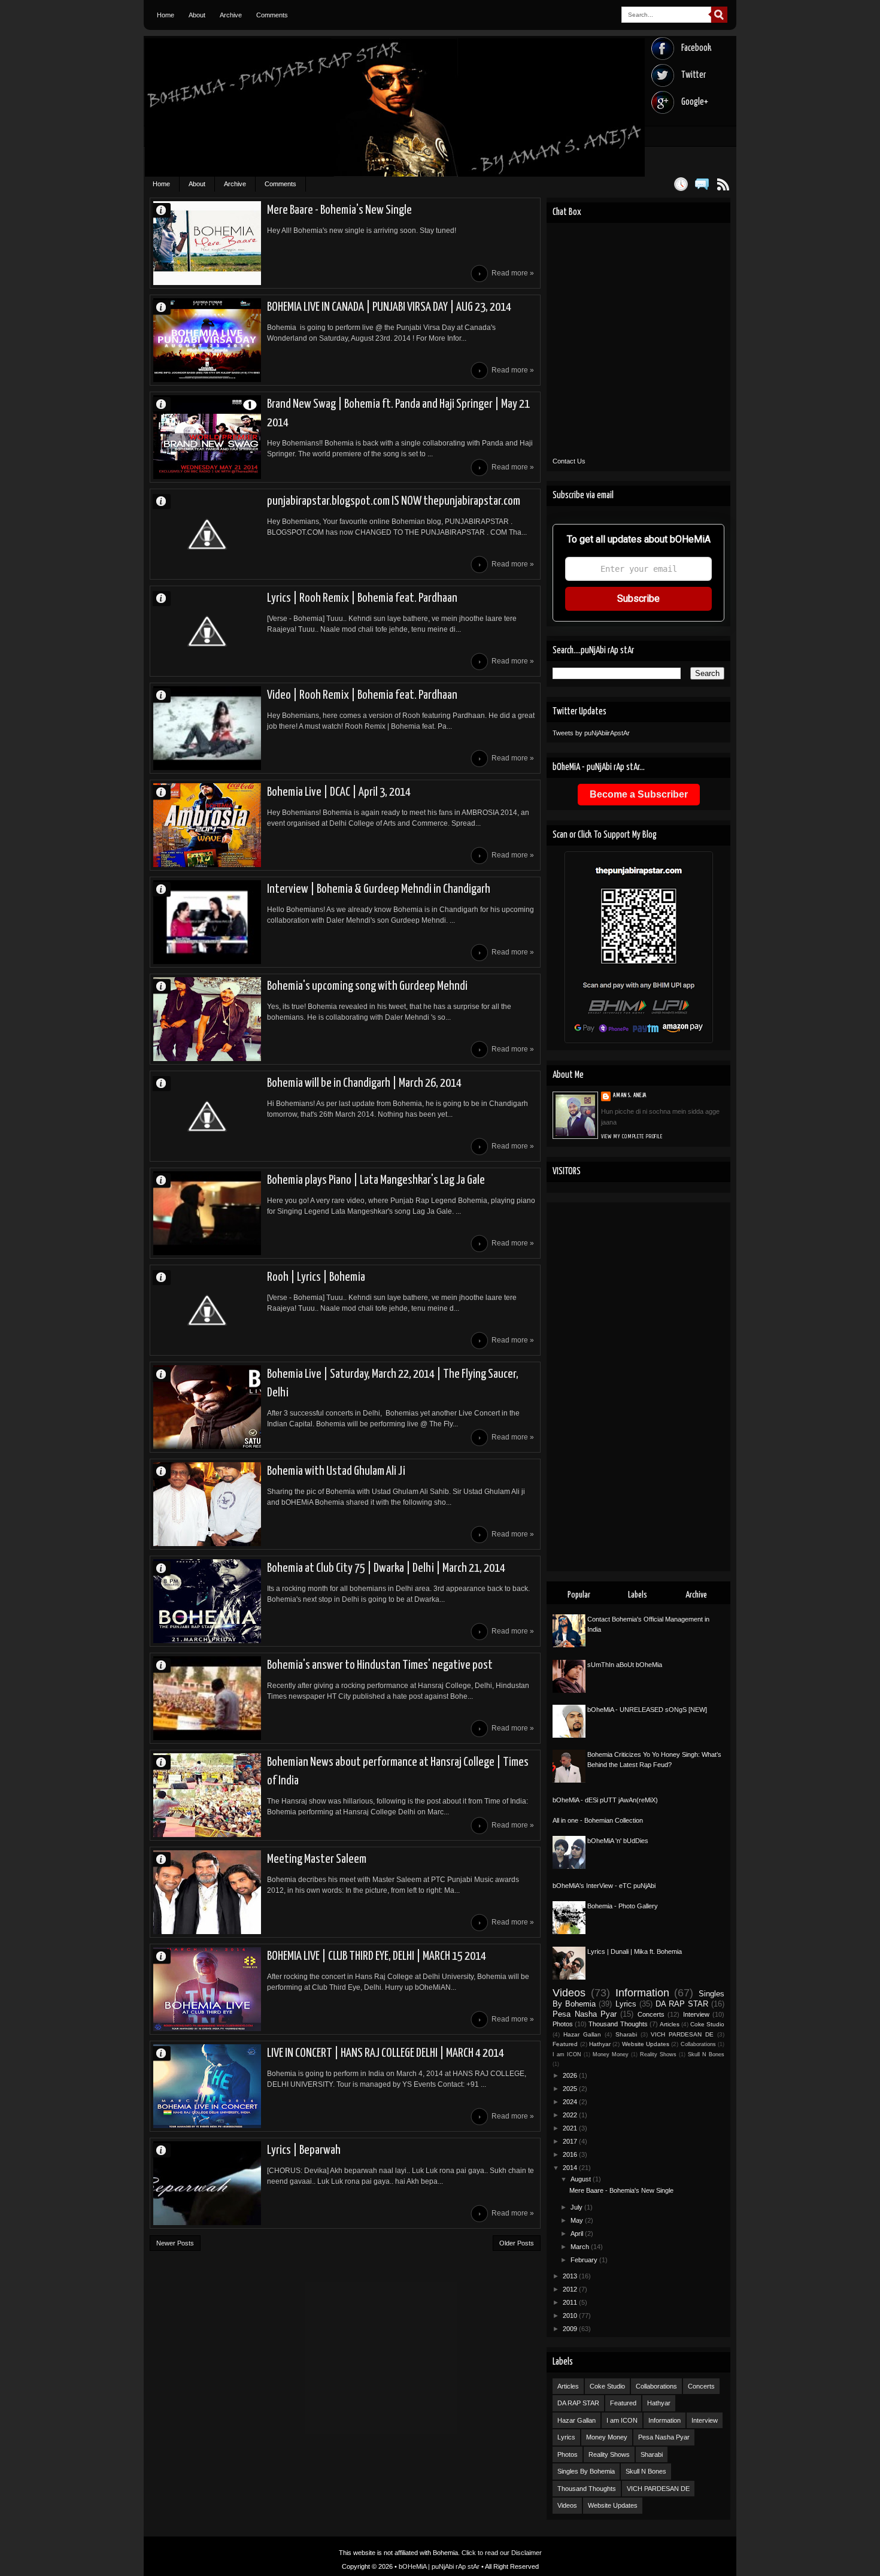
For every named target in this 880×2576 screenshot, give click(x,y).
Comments (272, 15)
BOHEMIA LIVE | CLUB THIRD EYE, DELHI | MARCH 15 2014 (377, 1956)
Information (642, 1993)
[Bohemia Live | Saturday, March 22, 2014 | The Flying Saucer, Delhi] (207, 1407)
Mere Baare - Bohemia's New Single (339, 210)
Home (166, 15)
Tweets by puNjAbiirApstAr (591, 733)
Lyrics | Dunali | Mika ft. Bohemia (635, 1951)
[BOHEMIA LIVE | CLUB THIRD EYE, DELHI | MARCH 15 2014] (207, 1989)
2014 (571, 2168)
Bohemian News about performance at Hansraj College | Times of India (398, 1772)
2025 (571, 2089)
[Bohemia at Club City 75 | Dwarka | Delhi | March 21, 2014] (207, 1601)
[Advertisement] (638, 1387)
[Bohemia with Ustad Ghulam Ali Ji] (207, 1504)
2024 (571, 2102)
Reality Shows (658, 2054)
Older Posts (517, 2243)
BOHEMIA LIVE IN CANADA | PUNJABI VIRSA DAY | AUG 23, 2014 (389, 307)
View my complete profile (632, 1137)
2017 (571, 2141)
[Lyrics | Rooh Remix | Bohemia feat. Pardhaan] (207, 631)
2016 (571, 2154)
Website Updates (646, 2044)
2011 (571, 2302)
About (197, 15)
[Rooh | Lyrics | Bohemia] (207, 1310)
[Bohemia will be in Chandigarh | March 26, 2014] (207, 1116)
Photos (563, 2024)
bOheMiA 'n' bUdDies (618, 1841)
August (582, 2179)
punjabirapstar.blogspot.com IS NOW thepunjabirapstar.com (394, 501)
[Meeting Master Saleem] (207, 1892)
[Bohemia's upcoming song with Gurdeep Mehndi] (207, 1019)
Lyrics (626, 2004)
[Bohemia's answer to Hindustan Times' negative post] (207, 1698)
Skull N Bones (706, 2054)
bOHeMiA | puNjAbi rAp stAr (439, 2566)
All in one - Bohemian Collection (598, 1820)
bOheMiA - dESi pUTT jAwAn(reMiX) (605, 1800)
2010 (571, 2316)
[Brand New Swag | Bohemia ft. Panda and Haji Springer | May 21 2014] (207, 437)
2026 (571, 2075)
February (585, 2260)
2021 (571, 2128)
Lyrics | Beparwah (304, 2150)
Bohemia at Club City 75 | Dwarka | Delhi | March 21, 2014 (386, 1568)
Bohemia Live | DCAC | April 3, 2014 (339, 792)
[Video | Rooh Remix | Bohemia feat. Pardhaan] (207, 728)
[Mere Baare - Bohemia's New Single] (207, 243)
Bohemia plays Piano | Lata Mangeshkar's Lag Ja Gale (376, 1180)
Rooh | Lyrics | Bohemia (316, 1277)
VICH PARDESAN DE (682, 2034)
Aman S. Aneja (166, 210)
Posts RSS (723, 184)
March (581, 2247)
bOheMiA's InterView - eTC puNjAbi (604, 1886)
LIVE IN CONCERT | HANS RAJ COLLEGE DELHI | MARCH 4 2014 (386, 2053)
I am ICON (567, 2054)
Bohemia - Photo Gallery (623, 1906)
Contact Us (569, 461)
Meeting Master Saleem (317, 1859)
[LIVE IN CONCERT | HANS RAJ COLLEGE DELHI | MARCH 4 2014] (207, 2086)
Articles (670, 2024)
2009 (571, 2329)
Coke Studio (707, 2024)
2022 (571, 2115)
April (578, 2233)
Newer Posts (175, 2243)
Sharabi (626, 2034)
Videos (569, 1993)
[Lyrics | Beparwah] (207, 2183)
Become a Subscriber (639, 794)
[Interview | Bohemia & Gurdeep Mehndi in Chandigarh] (207, 922)
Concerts (651, 2014)
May (578, 2220)
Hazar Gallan (582, 2034)
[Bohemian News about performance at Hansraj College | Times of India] (207, 1795)
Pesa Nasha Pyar (585, 2014)
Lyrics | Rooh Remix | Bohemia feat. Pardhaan (362, 598)
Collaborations (698, 2044)
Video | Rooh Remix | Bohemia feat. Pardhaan (362, 695)
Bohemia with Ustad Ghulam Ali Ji (336, 1471)
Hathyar (600, 2044)
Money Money (611, 2054)
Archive (231, 15)
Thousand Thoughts (618, 2024)
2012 (571, 2289)
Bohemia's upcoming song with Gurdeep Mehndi (367, 986)
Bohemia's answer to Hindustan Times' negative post (380, 1665)
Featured (565, 2044)
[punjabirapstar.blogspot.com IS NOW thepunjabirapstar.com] (207, 534)
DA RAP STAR (682, 2004)
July (577, 2207)
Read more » (513, 273)
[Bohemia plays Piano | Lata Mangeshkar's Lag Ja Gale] (207, 1213)
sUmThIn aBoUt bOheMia (625, 1665)
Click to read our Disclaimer (502, 2553)
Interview (696, 2014)
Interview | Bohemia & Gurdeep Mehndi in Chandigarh (379, 889)
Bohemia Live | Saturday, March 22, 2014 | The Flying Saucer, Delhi (393, 1384)
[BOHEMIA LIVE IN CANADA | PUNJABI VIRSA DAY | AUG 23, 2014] (207, 340)
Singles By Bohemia (586, 2471)
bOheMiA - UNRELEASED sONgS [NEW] (647, 1710)
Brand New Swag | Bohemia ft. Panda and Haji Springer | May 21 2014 (398, 413)
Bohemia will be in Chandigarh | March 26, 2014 (364, 1083)
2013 (571, 2276)
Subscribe (638, 598)
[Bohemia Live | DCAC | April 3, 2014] (207, 825)
